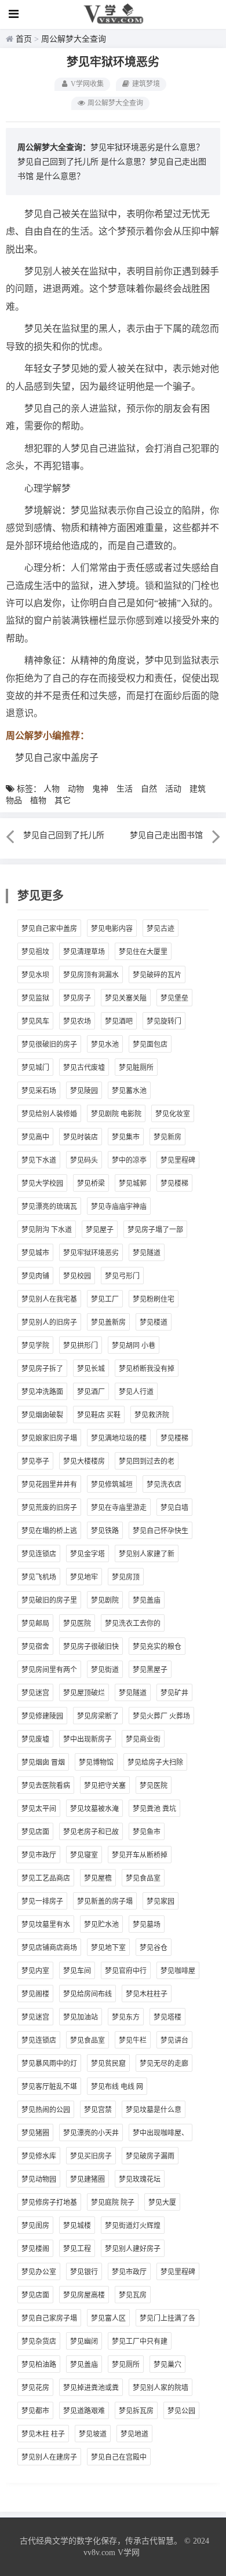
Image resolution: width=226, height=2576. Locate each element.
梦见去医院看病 (46, 1786)
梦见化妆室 (173, 1114)
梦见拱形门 (81, 1346)
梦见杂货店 (39, 2342)
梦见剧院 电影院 (116, 1114)
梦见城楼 (77, 2226)
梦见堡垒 (174, 998)
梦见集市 (126, 1137)
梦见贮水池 (101, 1925)
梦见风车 (35, 1021)
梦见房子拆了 (42, 1369)
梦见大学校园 (42, 1183)
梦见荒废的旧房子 (49, 1508)
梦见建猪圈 (88, 2179)
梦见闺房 (35, 2226)
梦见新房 (167, 1137)
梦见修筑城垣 (112, 1485)
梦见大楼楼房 (84, 1461)
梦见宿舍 (35, 1647)
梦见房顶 (126, 1577)
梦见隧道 (147, 1253)
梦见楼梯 (174, 1183)
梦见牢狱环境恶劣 (91, 1253)
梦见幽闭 (84, 2342)
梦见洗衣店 (164, 1485)
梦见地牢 (84, 1577)
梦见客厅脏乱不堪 (49, 2087)
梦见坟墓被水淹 (94, 1809)
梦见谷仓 (154, 1948)
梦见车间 (77, 1971)
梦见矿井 (174, 1693)
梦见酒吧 (119, 1021)
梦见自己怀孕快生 (161, 1531)
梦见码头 (84, 1160)
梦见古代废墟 (84, 1068)
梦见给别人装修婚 (49, 1114)
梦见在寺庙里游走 (119, 1508)
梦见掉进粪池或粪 (91, 2388)
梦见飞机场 (39, 1577)
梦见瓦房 (133, 2295)
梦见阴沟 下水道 (47, 1230)
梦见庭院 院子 (113, 2203)
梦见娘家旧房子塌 (49, 1438)
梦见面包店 (150, 1045)
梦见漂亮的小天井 (91, 2133)
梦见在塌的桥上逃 (49, 1531)
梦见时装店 (81, 1137)
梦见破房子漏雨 (150, 2156)
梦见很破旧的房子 (49, 1045)
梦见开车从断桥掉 (140, 1855)
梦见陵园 (84, 1091)
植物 (38, 800)
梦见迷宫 (35, 1693)
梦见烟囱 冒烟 (43, 1762)
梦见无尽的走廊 (164, 2064)
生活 (125, 789)
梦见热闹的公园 (46, 2110)
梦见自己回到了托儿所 (58, 162)
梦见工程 (77, 2249)
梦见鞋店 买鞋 (99, 1415)
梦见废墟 (35, 1739)
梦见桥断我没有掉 (147, 1369)
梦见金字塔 (88, 1554)
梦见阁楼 (35, 1994)
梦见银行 (84, 2272)
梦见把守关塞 (105, 1786)
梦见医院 (77, 1624)
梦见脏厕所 (136, 1068)
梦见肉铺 (35, 1276)
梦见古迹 (161, 929)
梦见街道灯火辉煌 (133, 2226)
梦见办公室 (39, 2272)
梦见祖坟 (35, 952)
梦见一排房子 (42, 1901)
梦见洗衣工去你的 (133, 1624)
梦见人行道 (136, 1392)
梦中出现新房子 (88, 1739)
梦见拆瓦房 (136, 2411)
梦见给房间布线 (88, 1994)
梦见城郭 (133, 1183)
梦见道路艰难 (84, 2411)
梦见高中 (35, 1137)
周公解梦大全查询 (74, 39)
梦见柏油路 (39, 2365)
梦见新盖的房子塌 (105, 1901)
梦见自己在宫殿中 (119, 2457)
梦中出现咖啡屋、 (161, 2133)
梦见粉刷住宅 (154, 1299)
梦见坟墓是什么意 (154, 2110)
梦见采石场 (39, 1091)
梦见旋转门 (164, 1021)
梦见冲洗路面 (42, 1392)
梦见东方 (126, 2017)
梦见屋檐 (98, 1878)
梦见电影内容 (112, 929)
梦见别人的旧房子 (49, 1322)
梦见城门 (35, 1068)
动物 (76, 789)
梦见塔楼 (167, 2017)
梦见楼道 (154, 1322)
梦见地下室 (108, 1948)
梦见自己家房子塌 (49, 2318)
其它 (63, 800)
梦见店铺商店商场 (49, 1948)
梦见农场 (77, 1021)
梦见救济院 (152, 1415)
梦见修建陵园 (42, 1716)
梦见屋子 (100, 1230)
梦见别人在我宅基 (49, 1299)
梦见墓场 (147, 1925)
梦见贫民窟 (108, 2064)
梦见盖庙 (147, 1600)
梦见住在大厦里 (143, 952)
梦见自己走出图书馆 (166, 835)
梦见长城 (91, 1369)
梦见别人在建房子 (49, 2457)
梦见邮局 (35, 1624)
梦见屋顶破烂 (84, 1693)
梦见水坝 (35, 975)
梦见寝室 (84, 1855)
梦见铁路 (105, 1531)
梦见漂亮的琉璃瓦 (49, 1207)
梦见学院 (35, 1346)
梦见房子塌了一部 (155, 1230)
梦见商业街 (143, 1739)
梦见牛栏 (133, 2040)
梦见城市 (35, 1253)
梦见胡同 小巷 (134, 1346)
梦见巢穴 (167, 2365)
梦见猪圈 (35, 2133)
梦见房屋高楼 (84, 2295)
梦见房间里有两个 (49, 1670)
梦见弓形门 (122, 1276)
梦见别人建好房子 (133, 2249)
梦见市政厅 (39, 1855)
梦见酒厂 (91, 1392)
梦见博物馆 (96, 1762)
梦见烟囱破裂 (42, 1415)
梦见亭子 (35, 1461)
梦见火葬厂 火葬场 (161, 1716)
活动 (173, 789)
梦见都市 (35, 2411)
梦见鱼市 (147, 1832)
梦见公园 (181, 2411)
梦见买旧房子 (91, 2156)
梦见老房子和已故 (91, 1832)
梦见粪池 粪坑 (154, 1809)
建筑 (198, 789)
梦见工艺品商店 (46, 1878)
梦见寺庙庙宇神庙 (119, 1207)
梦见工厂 (105, 1299)
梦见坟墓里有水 (46, 1925)
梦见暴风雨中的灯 (49, 2064)
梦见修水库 (39, 2156)
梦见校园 (77, 1276)
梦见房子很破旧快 (91, 1647)
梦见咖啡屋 (178, 1971)
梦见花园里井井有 (49, 1485)
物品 (14, 800)
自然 (149, 789)
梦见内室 (35, 1971)
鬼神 (100, 789)
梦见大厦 (162, 2203)
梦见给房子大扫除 (155, 1762)
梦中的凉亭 (129, 1160)
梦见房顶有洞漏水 (91, 975)
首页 (24, 39)
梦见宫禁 (98, 2110)
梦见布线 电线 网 (117, 2087)
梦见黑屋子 (150, 1670)
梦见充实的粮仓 (157, 1647)
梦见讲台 (174, 2040)
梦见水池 (105, 1045)
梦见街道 (105, 1670)
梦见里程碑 (178, 1160)
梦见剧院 (105, 1600)
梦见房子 (77, 998)
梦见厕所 (126, 2365)
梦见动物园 (39, 2179)
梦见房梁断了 (98, 1716)
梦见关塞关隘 (126, 998)
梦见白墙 (174, 1508)
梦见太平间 (39, 1809)
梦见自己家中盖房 (49, 929)
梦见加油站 (81, 2017)
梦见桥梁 (91, 1183)
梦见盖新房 (108, 1322)
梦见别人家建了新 (147, 1554)
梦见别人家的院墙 (161, 2388)
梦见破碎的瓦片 (157, 975)
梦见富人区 (108, 2318)
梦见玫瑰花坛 (140, 2179)
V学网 (129, 2553)
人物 (52, 789)
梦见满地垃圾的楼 (119, 1438)
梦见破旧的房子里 (49, 1600)
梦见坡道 (93, 2434)
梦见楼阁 (35, 2249)
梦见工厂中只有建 (140, 2342)
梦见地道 (134, 2434)
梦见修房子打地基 (49, 2203)
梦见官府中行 (126, 1971)
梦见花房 (35, 2388)
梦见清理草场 (84, 952)
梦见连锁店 (39, 1554)
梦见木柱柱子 (147, 1994)
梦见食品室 (143, 1878)
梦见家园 (161, 1901)
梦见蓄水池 (129, 1091)
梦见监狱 (35, 998)
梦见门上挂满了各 (167, 2318)
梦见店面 (35, 1832)
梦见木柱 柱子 (43, 2434)
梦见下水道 (39, 1160)
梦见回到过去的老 (147, 1461)
